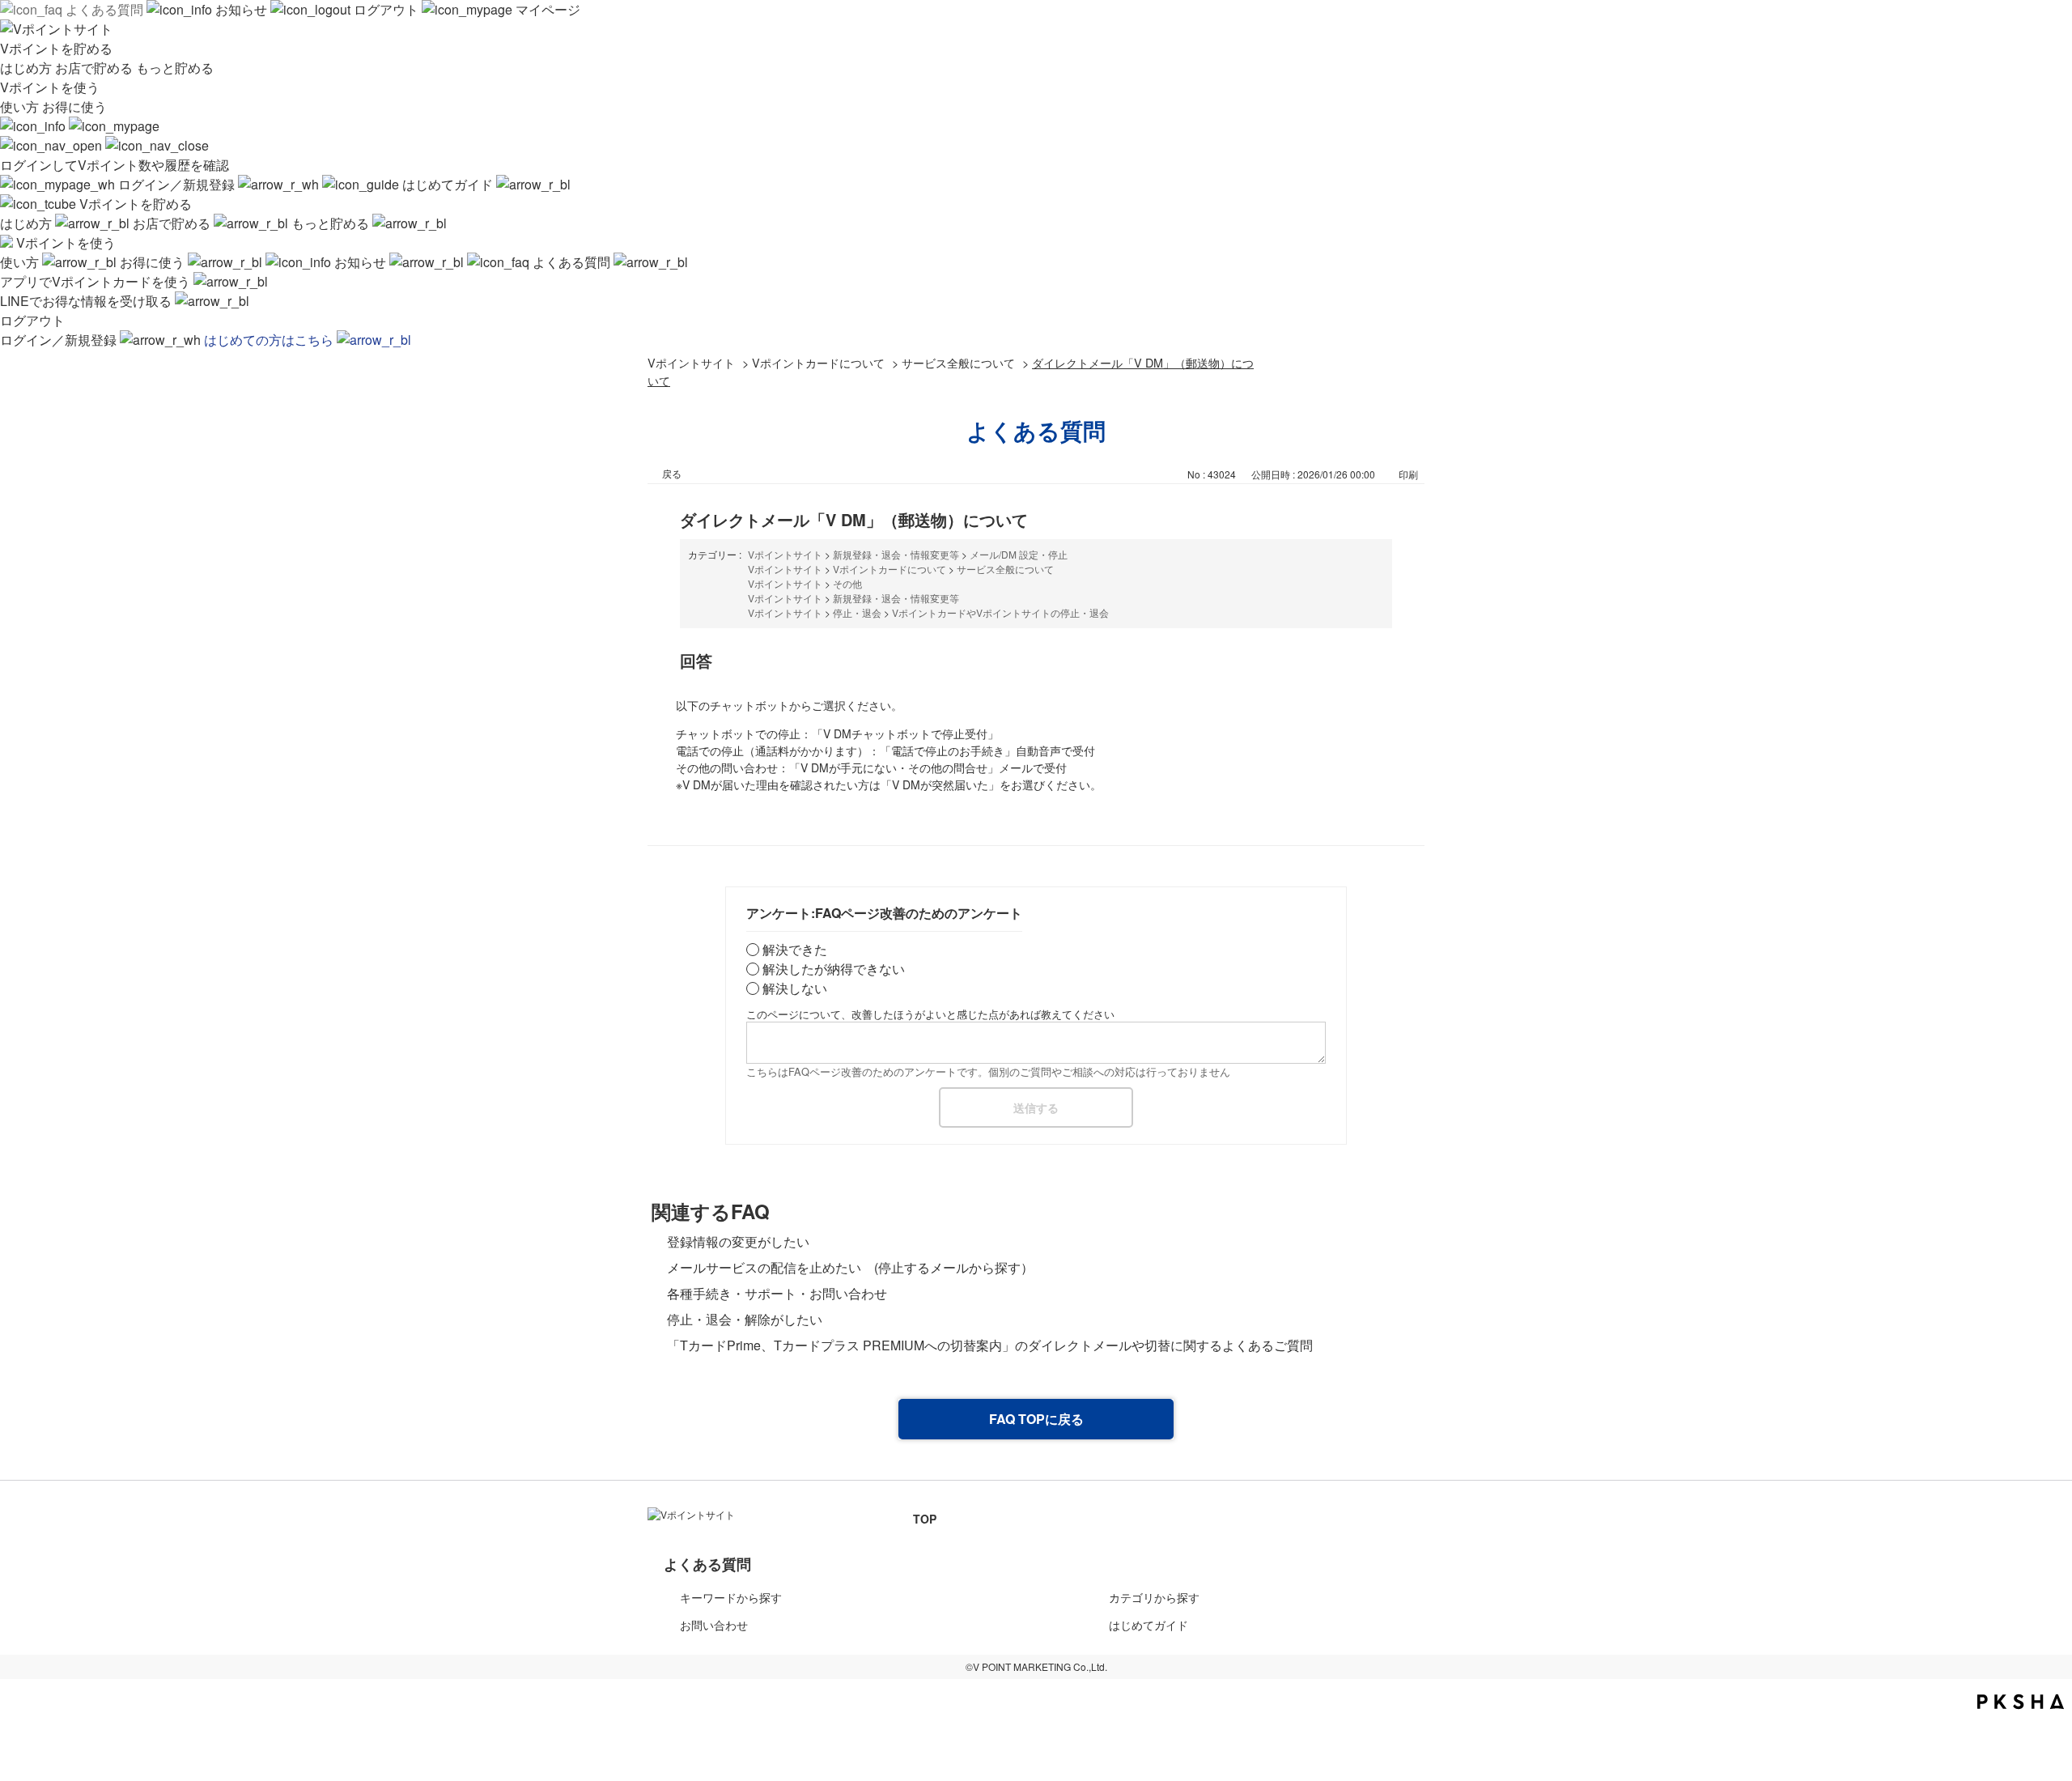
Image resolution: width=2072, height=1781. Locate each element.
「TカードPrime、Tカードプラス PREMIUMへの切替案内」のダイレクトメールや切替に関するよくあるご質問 (990, 1345)
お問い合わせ (714, 1625)
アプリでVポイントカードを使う (97, 281)
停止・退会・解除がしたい (745, 1319)
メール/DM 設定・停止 (1019, 554)
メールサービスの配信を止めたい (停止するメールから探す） (850, 1267)
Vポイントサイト (691, 362)
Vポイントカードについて (818, 362)
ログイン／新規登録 (176, 184)
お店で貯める (96, 68)
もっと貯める (175, 68)
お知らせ (241, 9)
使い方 (21, 106)
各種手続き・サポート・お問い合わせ (777, 1293)
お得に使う (74, 106)
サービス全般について (958, 362)
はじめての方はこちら (270, 340)
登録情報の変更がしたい (751, 1241)
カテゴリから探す (1154, 1597)
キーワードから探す (731, 1597)
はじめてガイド (448, 184)
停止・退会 (857, 612)
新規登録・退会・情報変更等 (896, 554)
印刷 (1408, 474)
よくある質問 (104, 9)
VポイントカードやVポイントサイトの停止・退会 (1000, 612)
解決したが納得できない (834, 969)
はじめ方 (28, 68)
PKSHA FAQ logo (2021, 1702)
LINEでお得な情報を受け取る (87, 301)
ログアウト (386, 9)
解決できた (795, 949)
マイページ (546, 9)
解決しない (795, 988)
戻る (672, 473)
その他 (847, 583)
